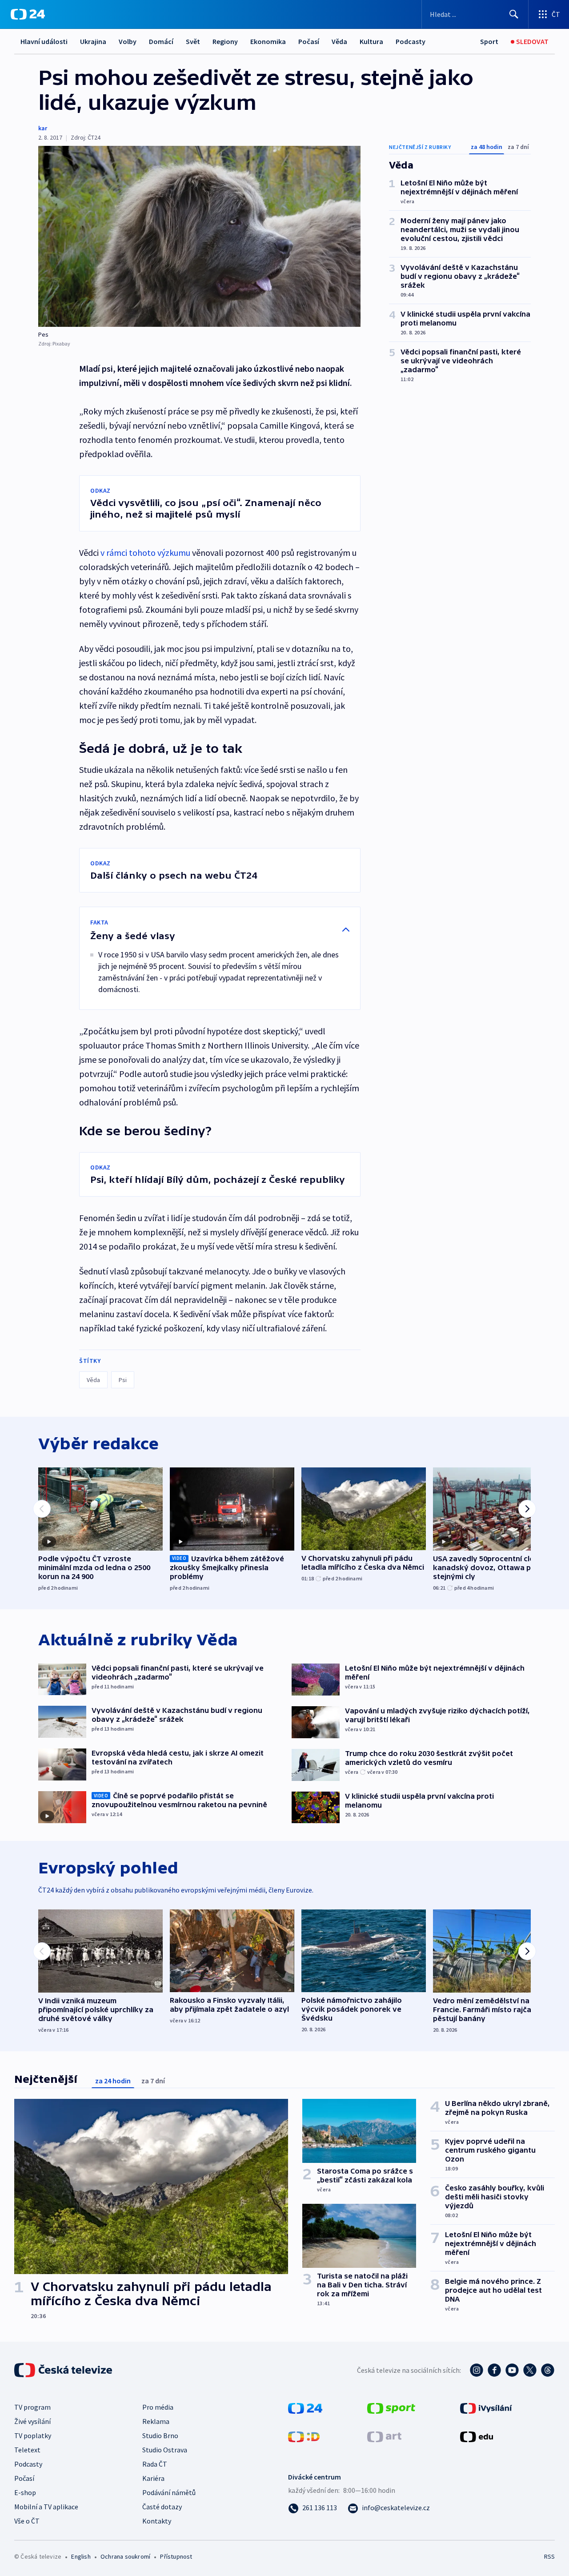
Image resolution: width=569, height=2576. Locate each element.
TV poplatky (33, 2435)
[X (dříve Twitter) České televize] (530, 2370)
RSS (549, 2556)
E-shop (25, 2492)
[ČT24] (28, 14)
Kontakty (157, 2521)
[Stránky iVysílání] (486, 2407)
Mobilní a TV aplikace (46, 2507)
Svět (193, 41)
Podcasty (411, 41)
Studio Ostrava (165, 2450)
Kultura (371, 41)
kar (43, 128)
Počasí (309, 41)
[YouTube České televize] (512, 2370)
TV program (32, 2407)
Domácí (161, 41)
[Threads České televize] (548, 2370)
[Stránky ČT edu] (477, 2436)
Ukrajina (93, 41)
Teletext (27, 2450)
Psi (123, 1380)
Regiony (225, 41)
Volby (128, 41)
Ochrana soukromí (125, 2556)
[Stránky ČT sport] (391, 2407)
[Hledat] (514, 14)
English (81, 2556)
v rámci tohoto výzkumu (145, 553)
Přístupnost (176, 2556)
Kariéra (153, 2478)
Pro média (158, 2407)
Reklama (156, 2421)
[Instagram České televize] (477, 2370)
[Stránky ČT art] (384, 2436)
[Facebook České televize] (494, 2370)
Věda (339, 41)
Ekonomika (268, 41)
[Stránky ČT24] (305, 2407)
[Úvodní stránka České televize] (64, 2370)
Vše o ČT (27, 2521)
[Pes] (199, 236)
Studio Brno (160, 2435)
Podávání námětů (169, 2492)
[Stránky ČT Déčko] (304, 2436)
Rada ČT (155, 2464)
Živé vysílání (32, 2421)
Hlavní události (44, 41)
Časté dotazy (162, 2507)
